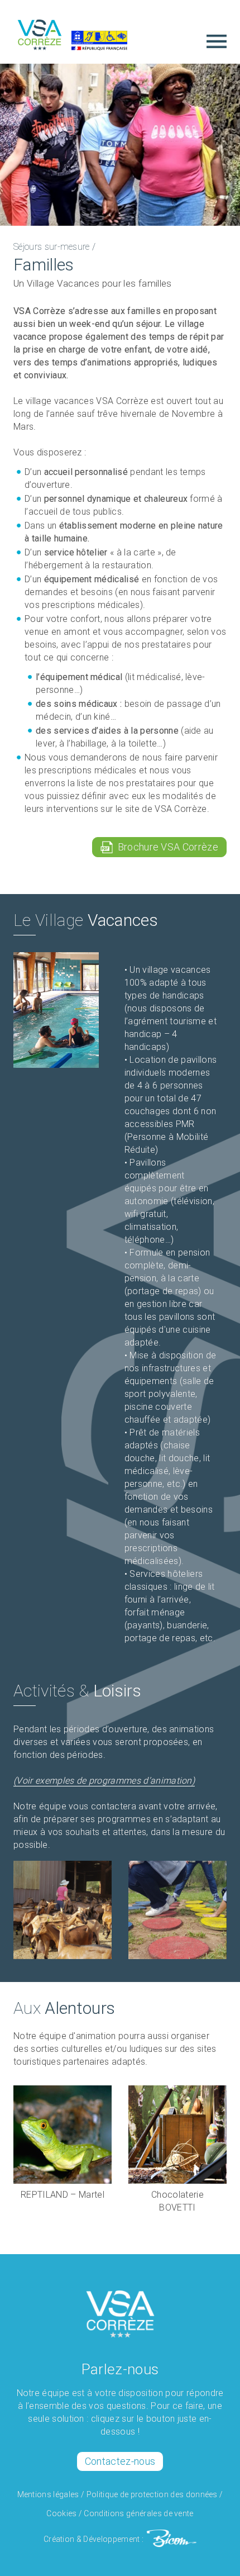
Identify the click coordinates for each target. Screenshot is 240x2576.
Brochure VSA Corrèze (165, 847)
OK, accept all (76, 2538)
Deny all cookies (166, 2538)
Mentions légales (48, 2494)
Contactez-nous (120, 2461)
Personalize (120, 2561)
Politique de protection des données (152, 2494)
